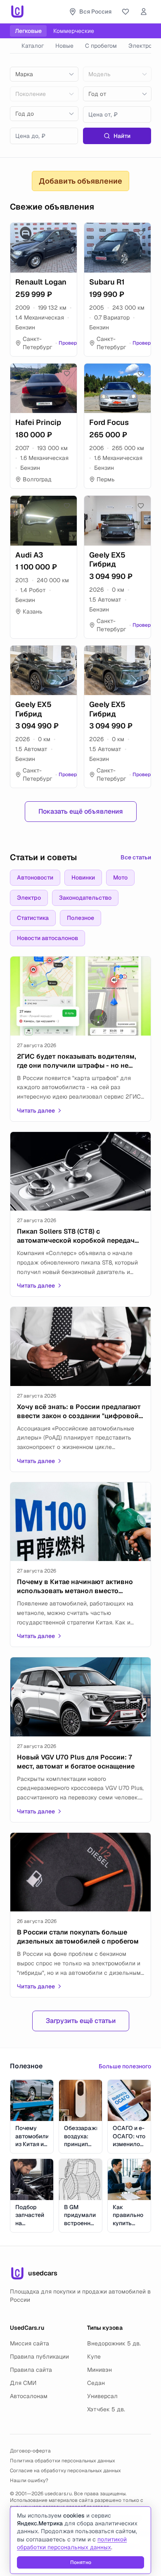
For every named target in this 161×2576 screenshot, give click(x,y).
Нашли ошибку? (29, 2480)
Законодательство (85, 898)
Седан (96, 2383)
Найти (122, 136)
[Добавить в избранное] (67, 233)
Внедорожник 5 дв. (114, 2343)
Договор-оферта (30, 2451)
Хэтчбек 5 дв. (106, 2409)
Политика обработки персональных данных (63, 2461)
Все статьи (136, 857)
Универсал (102, 2396)
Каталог (33, 46)
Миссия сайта (30, 2343)
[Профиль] (144, 12)
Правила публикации (39, 2357)
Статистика (33, 918)
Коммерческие (74, 31)
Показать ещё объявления (81, 811)
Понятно (81, 2562)
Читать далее (36, 1111)
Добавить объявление (80, 181)
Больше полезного (125, 2066)
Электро (140, 46)
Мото (120, 877)
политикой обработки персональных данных (72, 2543)
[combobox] (44, 74)
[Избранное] (125, 12)
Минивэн (99, 2370)
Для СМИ (23, 2383)
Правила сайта (31, 2370)
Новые (64, 46)
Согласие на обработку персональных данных (65, 2471)
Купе (94, 2357)
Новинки (83, 877)
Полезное (80, 918)
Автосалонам (29, 2396)
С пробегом (101, 46)
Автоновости (35, 877)
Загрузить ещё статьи (81, 2021)
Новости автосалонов (47, 938)
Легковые (28, 31)
